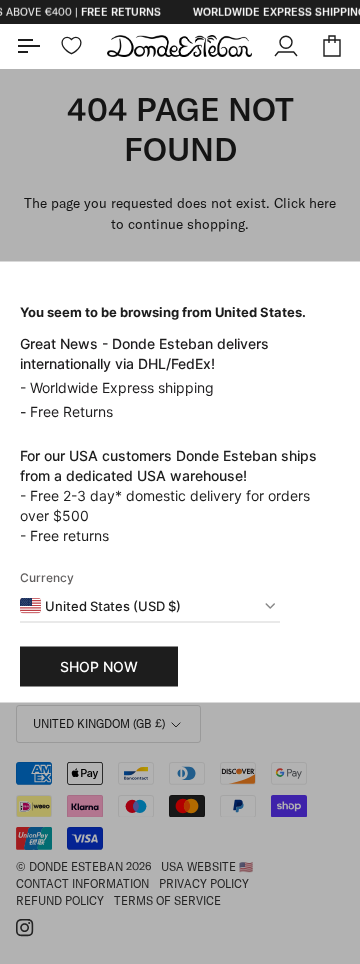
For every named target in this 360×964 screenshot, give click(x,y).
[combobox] (100, 606)
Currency (47, 577)
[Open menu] (39, 46)
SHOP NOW (99, 666)
